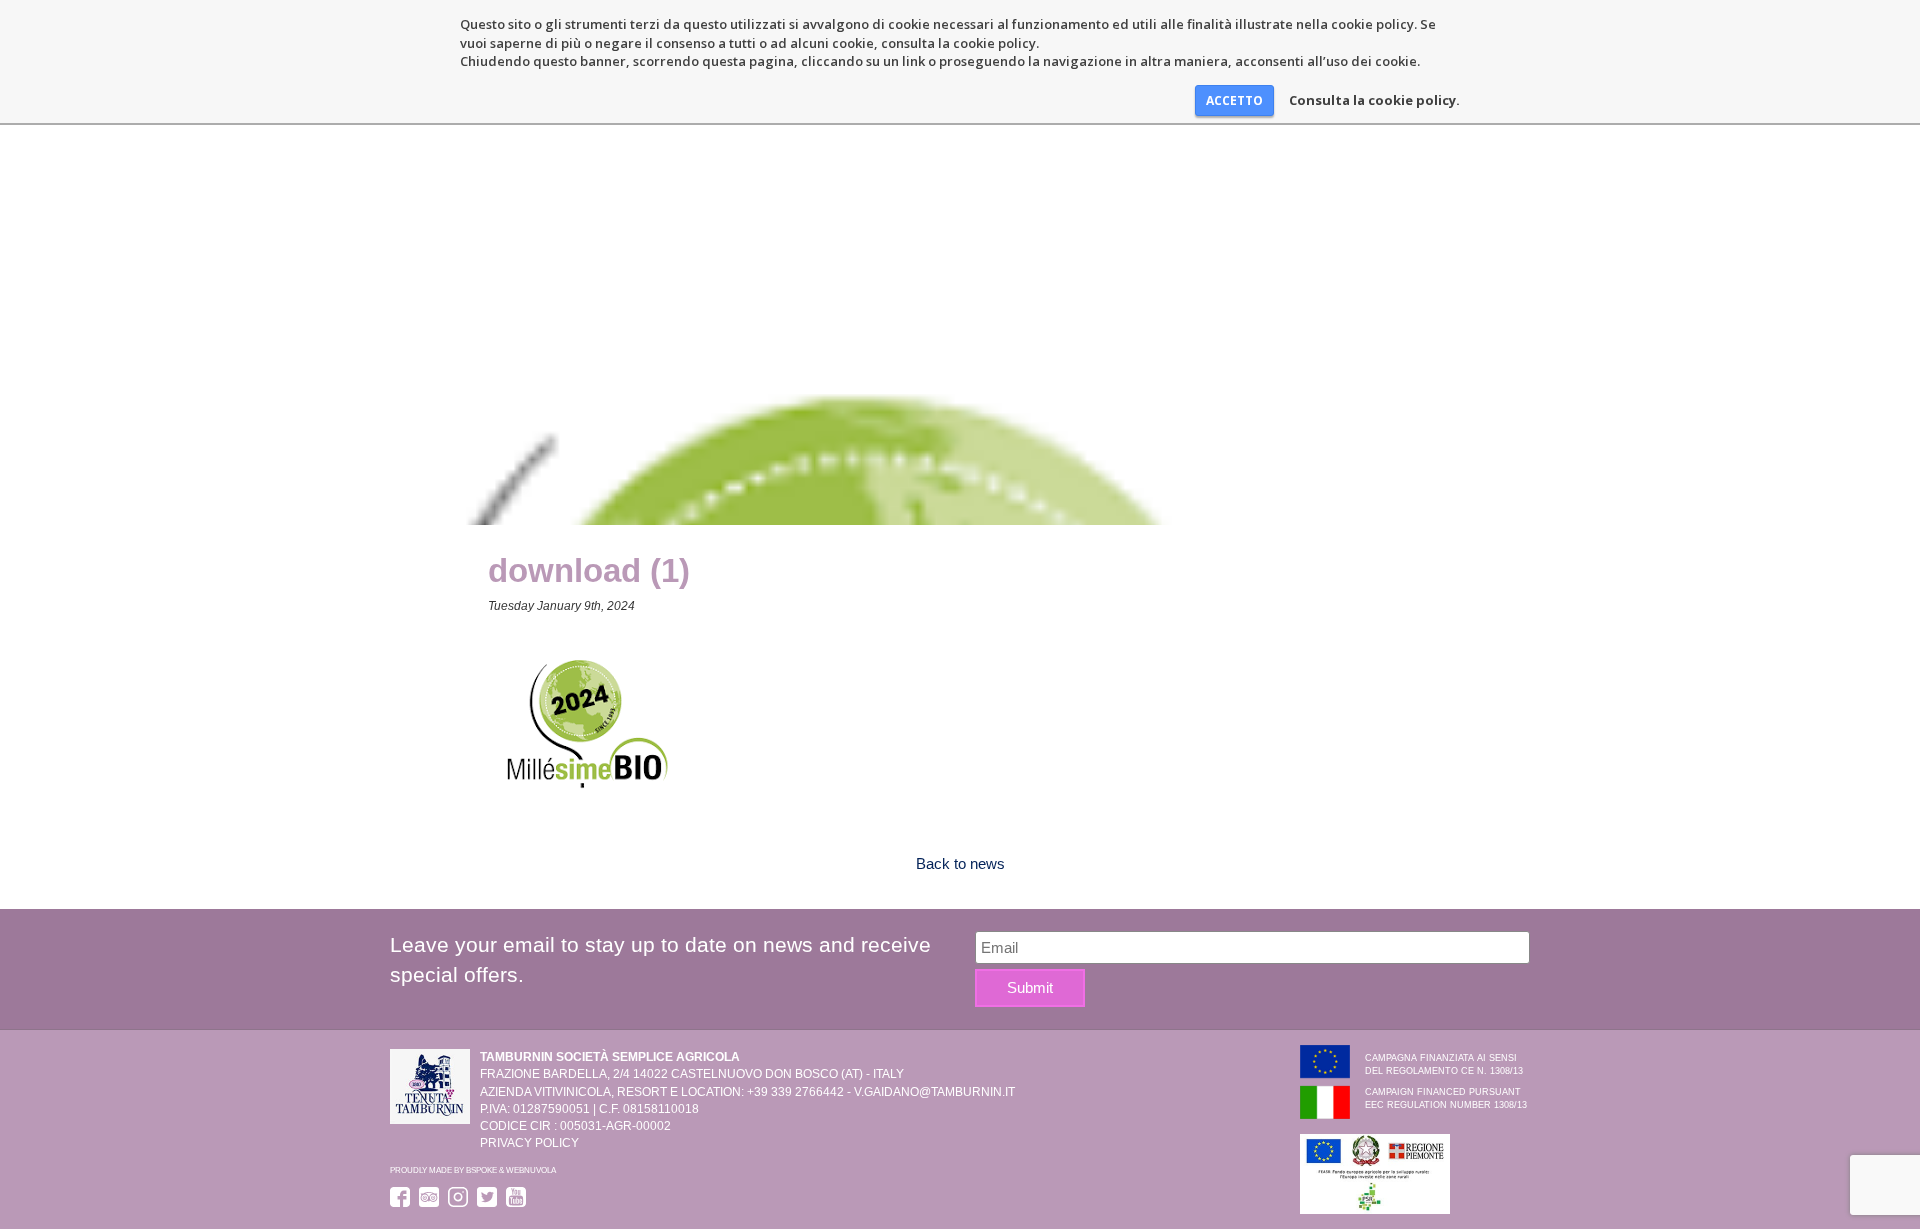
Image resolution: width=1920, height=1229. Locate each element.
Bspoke (481, 1170)
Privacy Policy (529, 1143)
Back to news (960, 863)
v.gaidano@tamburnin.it (934, 1092)
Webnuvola (531, 1170)
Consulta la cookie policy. (1374, 100)
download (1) (589, 570)
